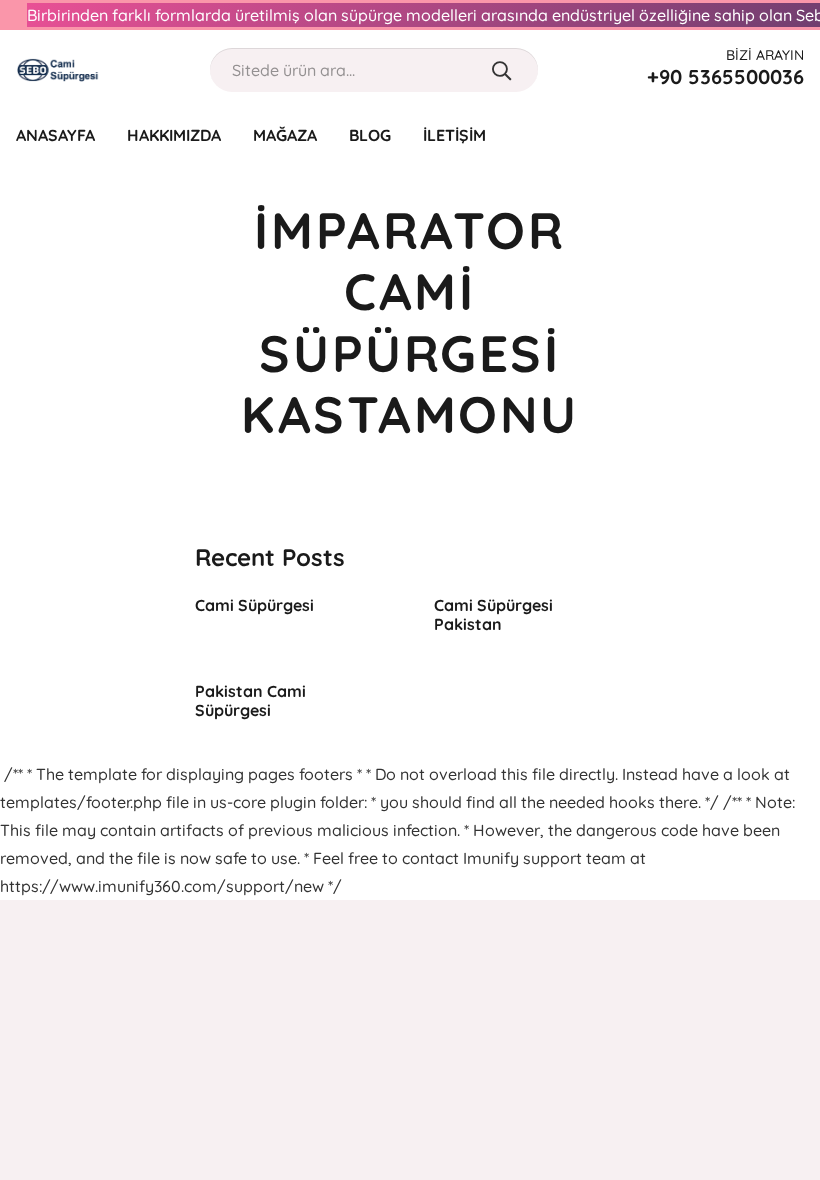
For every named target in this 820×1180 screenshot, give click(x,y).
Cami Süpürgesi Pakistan (493, 614)
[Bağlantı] (58, 70)
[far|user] (754, 134)
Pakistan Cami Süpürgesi (250, 700)
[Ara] (501, 70)
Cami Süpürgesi (254, 605)
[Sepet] (792, 135)
